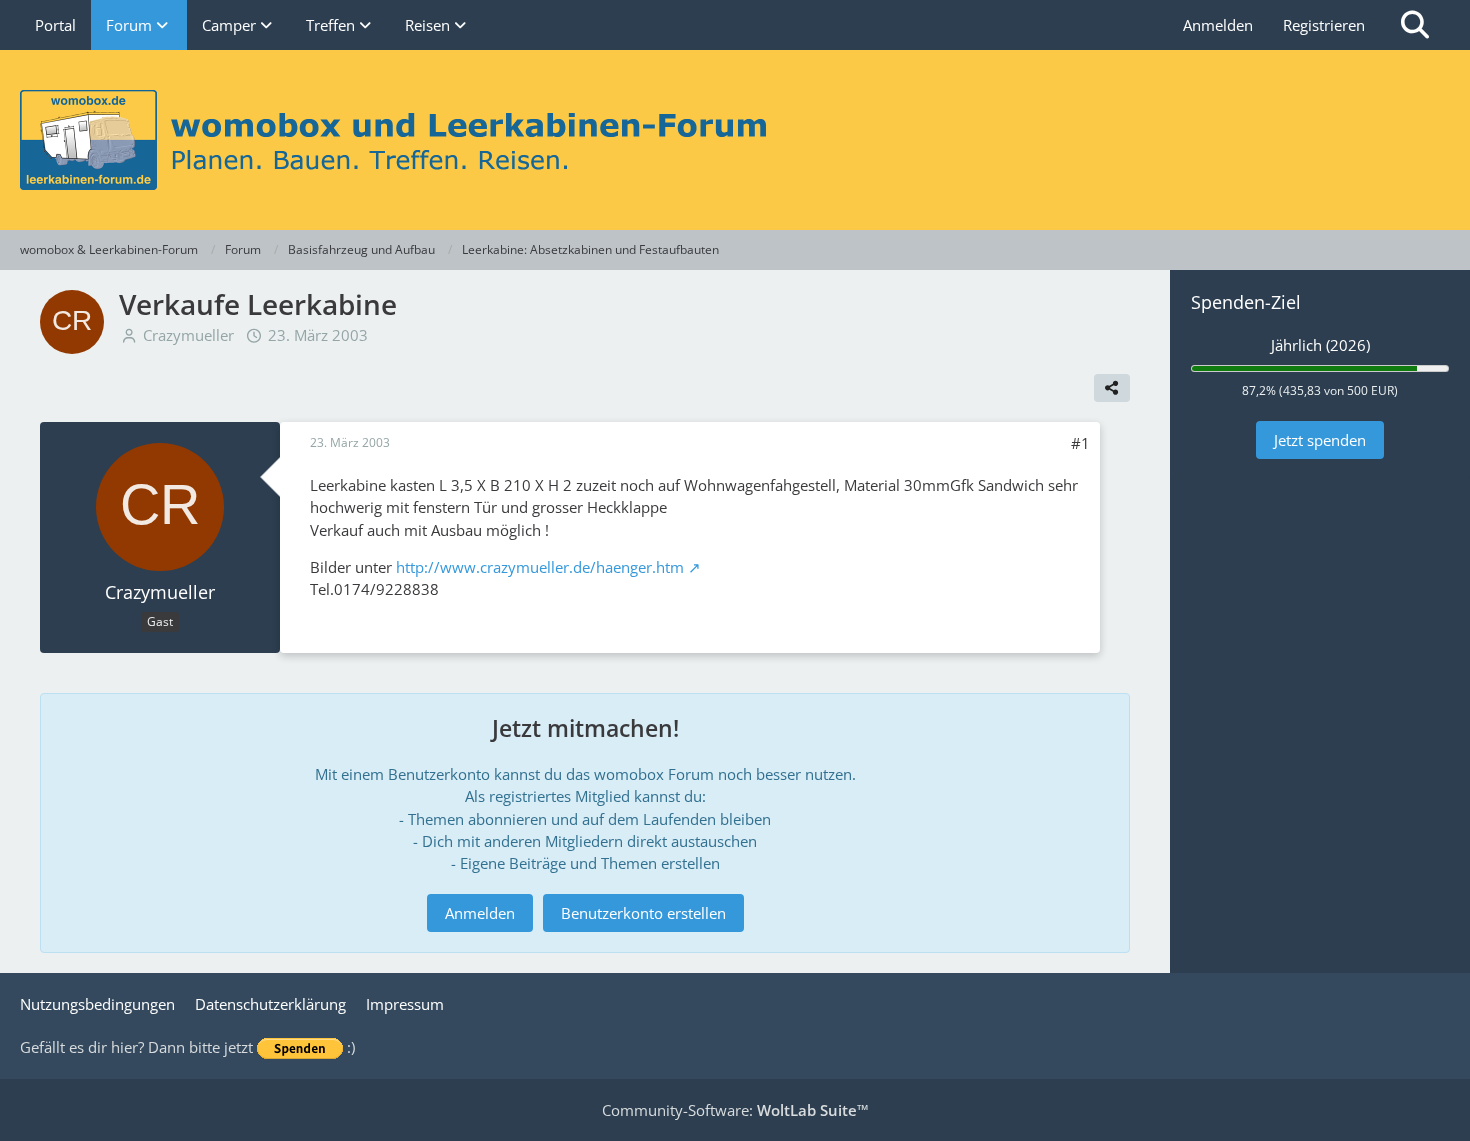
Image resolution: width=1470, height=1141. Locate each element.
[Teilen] (1112, 388)
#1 (1080, 443)
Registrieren (1324, 25)
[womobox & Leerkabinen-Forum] (735, 140)
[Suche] (1415, 25)
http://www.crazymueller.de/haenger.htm (540, 567)
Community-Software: (735, 1110)
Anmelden (1218, 25)
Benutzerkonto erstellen (643, 913)
